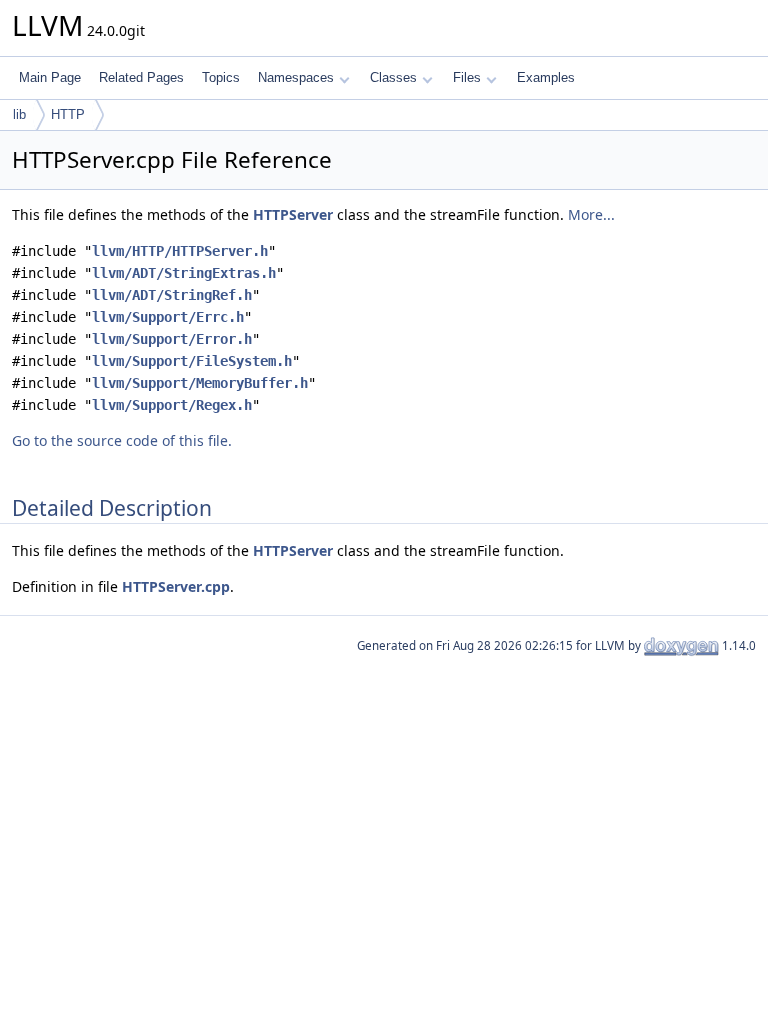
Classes (393, 77)
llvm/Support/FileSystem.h (192, 361)
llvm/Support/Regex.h (172, 405)
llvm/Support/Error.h (172, 339)
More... (591, 214)
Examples (546, 77)
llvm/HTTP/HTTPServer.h (180, 251)
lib (19, 114)
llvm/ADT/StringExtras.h (184, 273)
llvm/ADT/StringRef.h (172, 295)
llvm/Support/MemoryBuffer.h (200, 383)
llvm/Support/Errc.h (168, 317)
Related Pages (141, 77)
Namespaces (296, 77)
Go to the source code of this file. (122, 440)
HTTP (68, 114)
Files (467, 77)
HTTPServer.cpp (176, 586)
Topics (221, 77)
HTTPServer (293, 214)
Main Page (50, 77)
